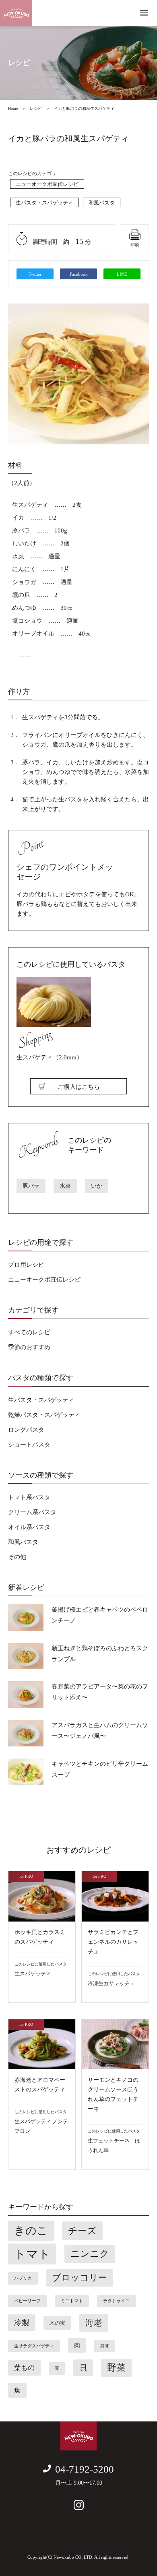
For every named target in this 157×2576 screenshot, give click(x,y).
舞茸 (105, 2346)
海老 (94, 2323)
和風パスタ (102, 203)
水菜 (65, 1186)
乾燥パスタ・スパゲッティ (44, 1415)
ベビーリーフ (27, 2301)
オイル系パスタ (29, 1527)
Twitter (35, 274)
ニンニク (90, 2254)
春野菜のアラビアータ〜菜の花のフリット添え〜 (100, 1692)
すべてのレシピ (29, 1332)
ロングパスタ (26, 1430)
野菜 (116, 2368)
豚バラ (31, 1186)
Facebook (79, 274)
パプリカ (23, 2278)
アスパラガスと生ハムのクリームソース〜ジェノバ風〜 (100, 1731)
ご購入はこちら (79, 1087)
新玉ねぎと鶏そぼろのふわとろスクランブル (100, 1654)
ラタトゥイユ (116, 2301)
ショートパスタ (29, 1445)
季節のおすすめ (29, 1347)
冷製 (22, 2323)
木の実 (57, 2323)
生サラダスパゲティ (34, 2346)
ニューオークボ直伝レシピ (47, 184)
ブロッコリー (80, 2278)
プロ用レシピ (26, 1265)
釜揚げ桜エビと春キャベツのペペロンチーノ (100, 1615)
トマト (32, 2254)
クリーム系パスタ (32, 1512)
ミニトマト (72, 2301)
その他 (17, 1557)
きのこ (31, 2231)
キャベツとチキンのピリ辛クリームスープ (100, 1769)
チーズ (82, 2231)
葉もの (24, 2368)
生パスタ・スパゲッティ (44, 203)
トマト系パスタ (29, 1497)
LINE (122, 274)
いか (97, 1186)
